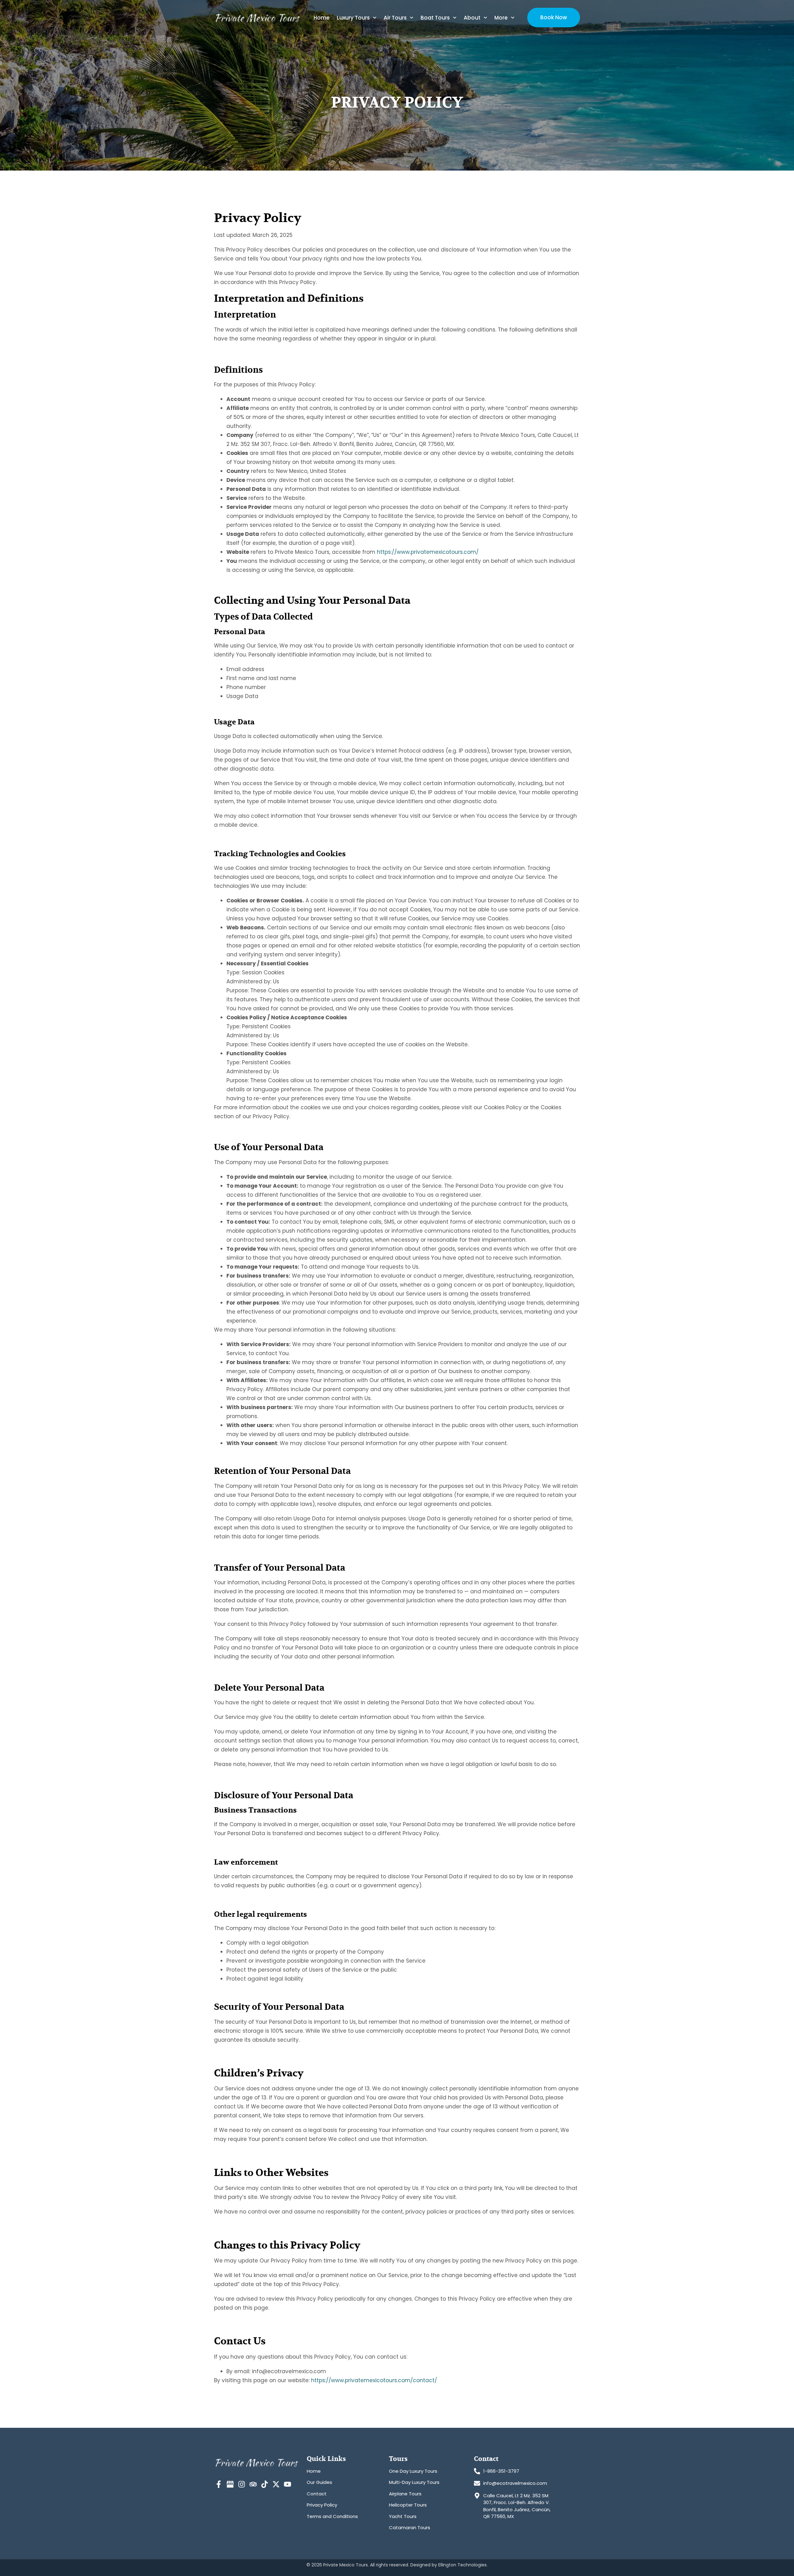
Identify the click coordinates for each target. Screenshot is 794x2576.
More (501, 18)
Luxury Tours (353, 18)
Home (322, 18)
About (472, 18)
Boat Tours (435, 18)
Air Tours (395, 18)
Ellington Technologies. (463, 2565)
